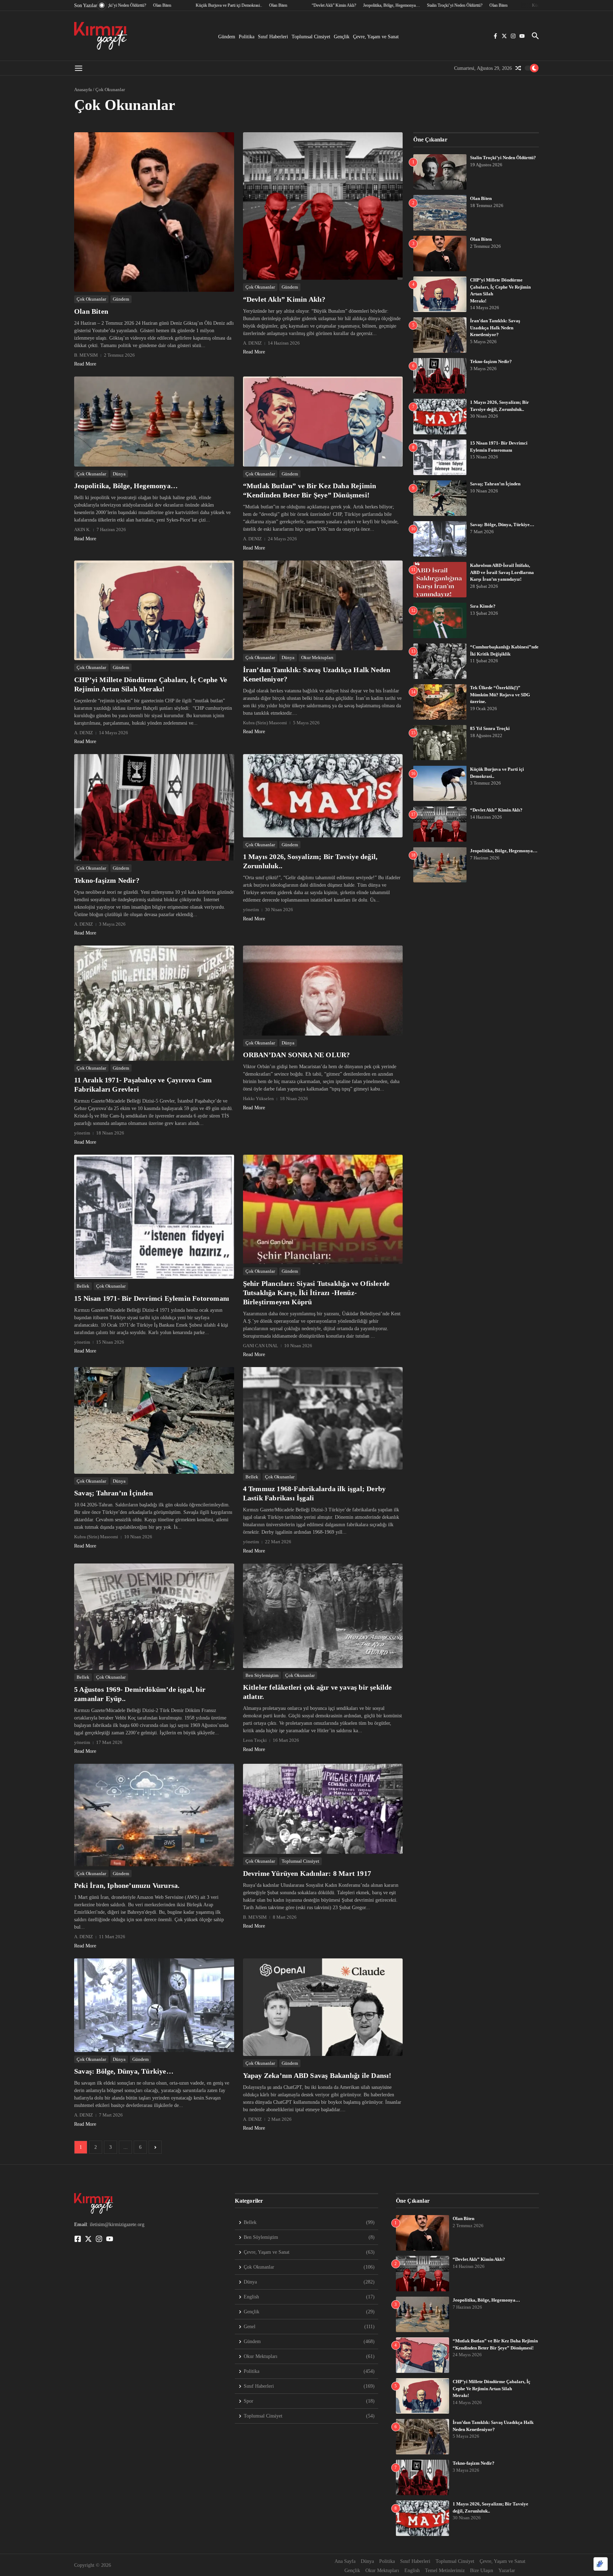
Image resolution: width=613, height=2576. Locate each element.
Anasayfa (83, 90)
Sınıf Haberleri (273, 37)
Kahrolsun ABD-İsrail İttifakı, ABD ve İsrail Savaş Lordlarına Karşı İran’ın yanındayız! (502, 572)
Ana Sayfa (345, 2561)
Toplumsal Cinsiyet (311, 37)
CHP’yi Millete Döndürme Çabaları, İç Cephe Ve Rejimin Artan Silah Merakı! (491, 2388)
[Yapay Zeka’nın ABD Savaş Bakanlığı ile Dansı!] (323, 2007)
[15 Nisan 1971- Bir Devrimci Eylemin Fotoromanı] (154, 1217)
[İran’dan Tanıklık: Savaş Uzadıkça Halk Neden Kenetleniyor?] (323, 605)
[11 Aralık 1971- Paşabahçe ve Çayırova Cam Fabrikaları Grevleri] (154, 1003)
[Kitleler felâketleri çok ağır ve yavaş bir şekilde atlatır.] (323, 1616)
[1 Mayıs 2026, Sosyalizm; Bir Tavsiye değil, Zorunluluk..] (323, 796)
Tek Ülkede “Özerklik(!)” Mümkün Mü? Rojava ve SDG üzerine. (500, 695)
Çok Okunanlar (91, 299)
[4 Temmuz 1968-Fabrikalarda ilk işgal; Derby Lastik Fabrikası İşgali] (323, 1418)
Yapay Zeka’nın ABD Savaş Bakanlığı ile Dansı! (317, 2075)
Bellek (83, 1286)
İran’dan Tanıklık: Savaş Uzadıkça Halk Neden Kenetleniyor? (495, 328)
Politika (247, 37)
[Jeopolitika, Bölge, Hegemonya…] (154, 421)
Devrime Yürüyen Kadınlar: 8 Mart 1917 (307, 1873)
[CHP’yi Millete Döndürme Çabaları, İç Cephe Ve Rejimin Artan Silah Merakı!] (154, 610)
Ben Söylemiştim (262, 1675)
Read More (85, 364)
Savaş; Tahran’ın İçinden (114, 1493)
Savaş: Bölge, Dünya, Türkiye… (124, 2071)
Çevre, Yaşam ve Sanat (376, 37)
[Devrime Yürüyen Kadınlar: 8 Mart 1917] (323, 1809)
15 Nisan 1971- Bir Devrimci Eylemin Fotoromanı (152, 1298)
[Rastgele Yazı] (518, 68)
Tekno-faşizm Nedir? (107, 880)
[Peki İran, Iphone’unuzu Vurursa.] (154, 1815)
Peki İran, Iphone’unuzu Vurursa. (127, 1885)
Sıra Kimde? (483, 606)
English (412, 2571)
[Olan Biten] (154, 212)
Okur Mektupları (317, 657)
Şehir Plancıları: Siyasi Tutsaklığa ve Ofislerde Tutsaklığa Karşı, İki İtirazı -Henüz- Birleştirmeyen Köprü (316, 1293)
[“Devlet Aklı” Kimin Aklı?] (323, 206)
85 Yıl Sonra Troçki (490, 728)
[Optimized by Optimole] (601, 2564)
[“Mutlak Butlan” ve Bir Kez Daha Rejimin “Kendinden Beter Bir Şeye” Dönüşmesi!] (323, 421)
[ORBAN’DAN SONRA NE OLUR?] (323, 990)
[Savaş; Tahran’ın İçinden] (154, 1420)
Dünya (119, 474)
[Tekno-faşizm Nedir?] (154, 807)
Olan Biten (91, 311)
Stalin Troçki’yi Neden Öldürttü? (503, 158)
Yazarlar (507, 2571)
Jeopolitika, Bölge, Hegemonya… (126, 486)
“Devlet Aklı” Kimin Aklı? (284, 299)
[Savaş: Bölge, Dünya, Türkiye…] (154, 2005)
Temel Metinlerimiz (445, 2571)
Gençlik (342, 37)
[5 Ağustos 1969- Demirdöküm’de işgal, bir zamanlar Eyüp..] (154, 1617)
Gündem (227, 37)
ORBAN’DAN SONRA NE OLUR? (297, 1055)
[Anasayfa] (101, 36)
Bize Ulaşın (482, 2571)
